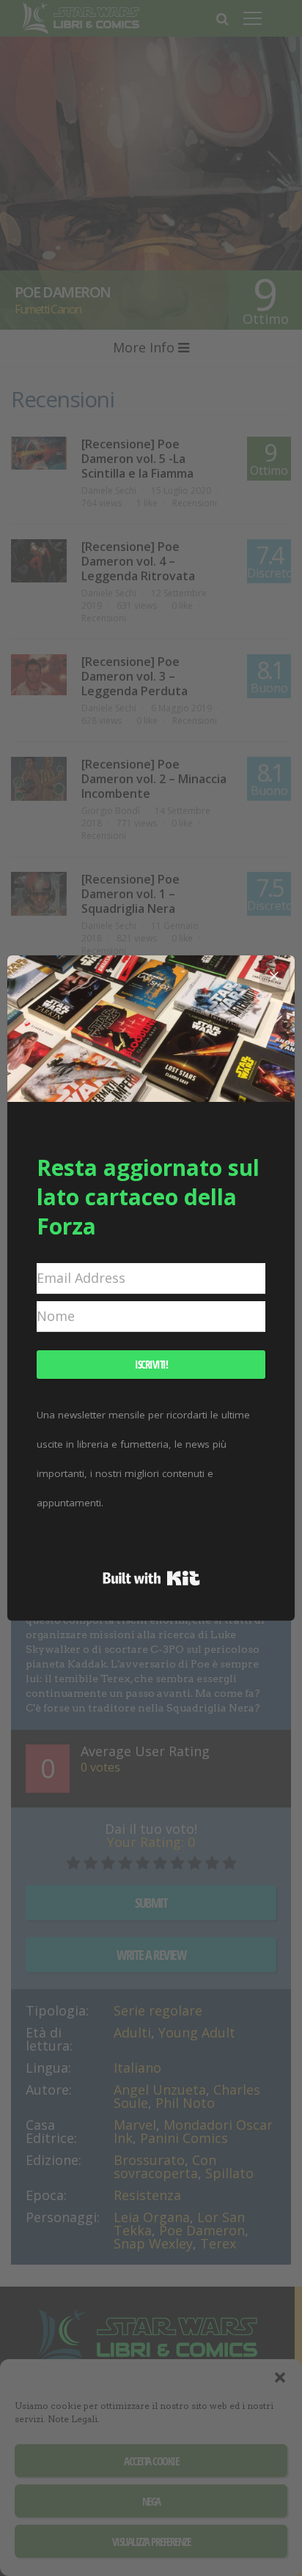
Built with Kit (151, 1578)
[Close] (274, 976)
